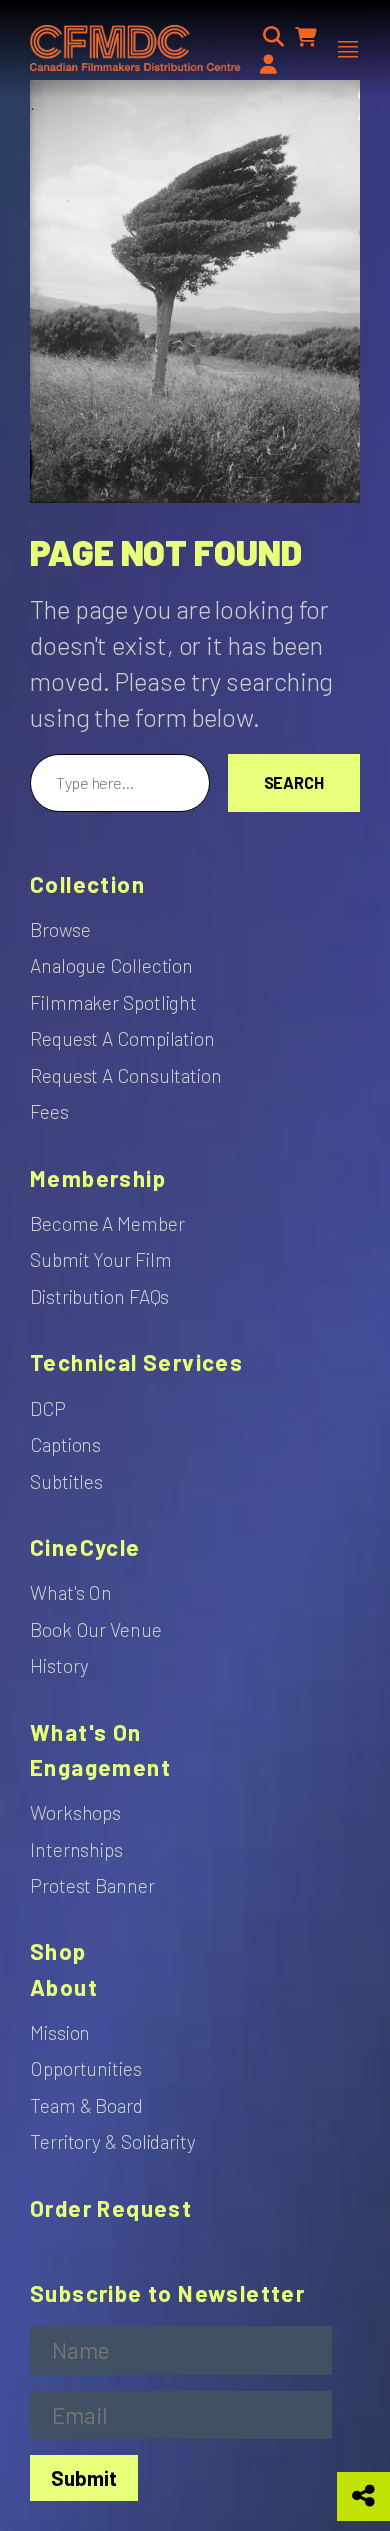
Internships (76, 1849)
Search (294, 782)
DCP (48, 1408)
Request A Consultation (126, 1075)
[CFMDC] (135, 49)
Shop (58, 1951)
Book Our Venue (96, 1629)
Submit (84, 2477)
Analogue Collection (111, 965)
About (64, 1987)
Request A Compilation (122, 1038)
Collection (87, 884)
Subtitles (66, 1481)
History (59, 1665)
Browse (60, 929)
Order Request (111, 2208)
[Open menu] (348, 49)
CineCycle (85, 1547)
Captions (65, 1444)
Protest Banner (92, 1885)
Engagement (100, 1767)
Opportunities (86, 2068)
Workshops (75, 1812)
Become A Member (107, 1223)
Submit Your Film (100, 1259)
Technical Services (136, 1362)
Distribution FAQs (99, 1296)
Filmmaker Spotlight (113, 1002)
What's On (71, 1592)
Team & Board (86, 2105)
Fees (49, 1111)
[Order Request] (306, 36)
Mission (60, 2032)
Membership (98, 1178)
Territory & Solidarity (113, 2141)
